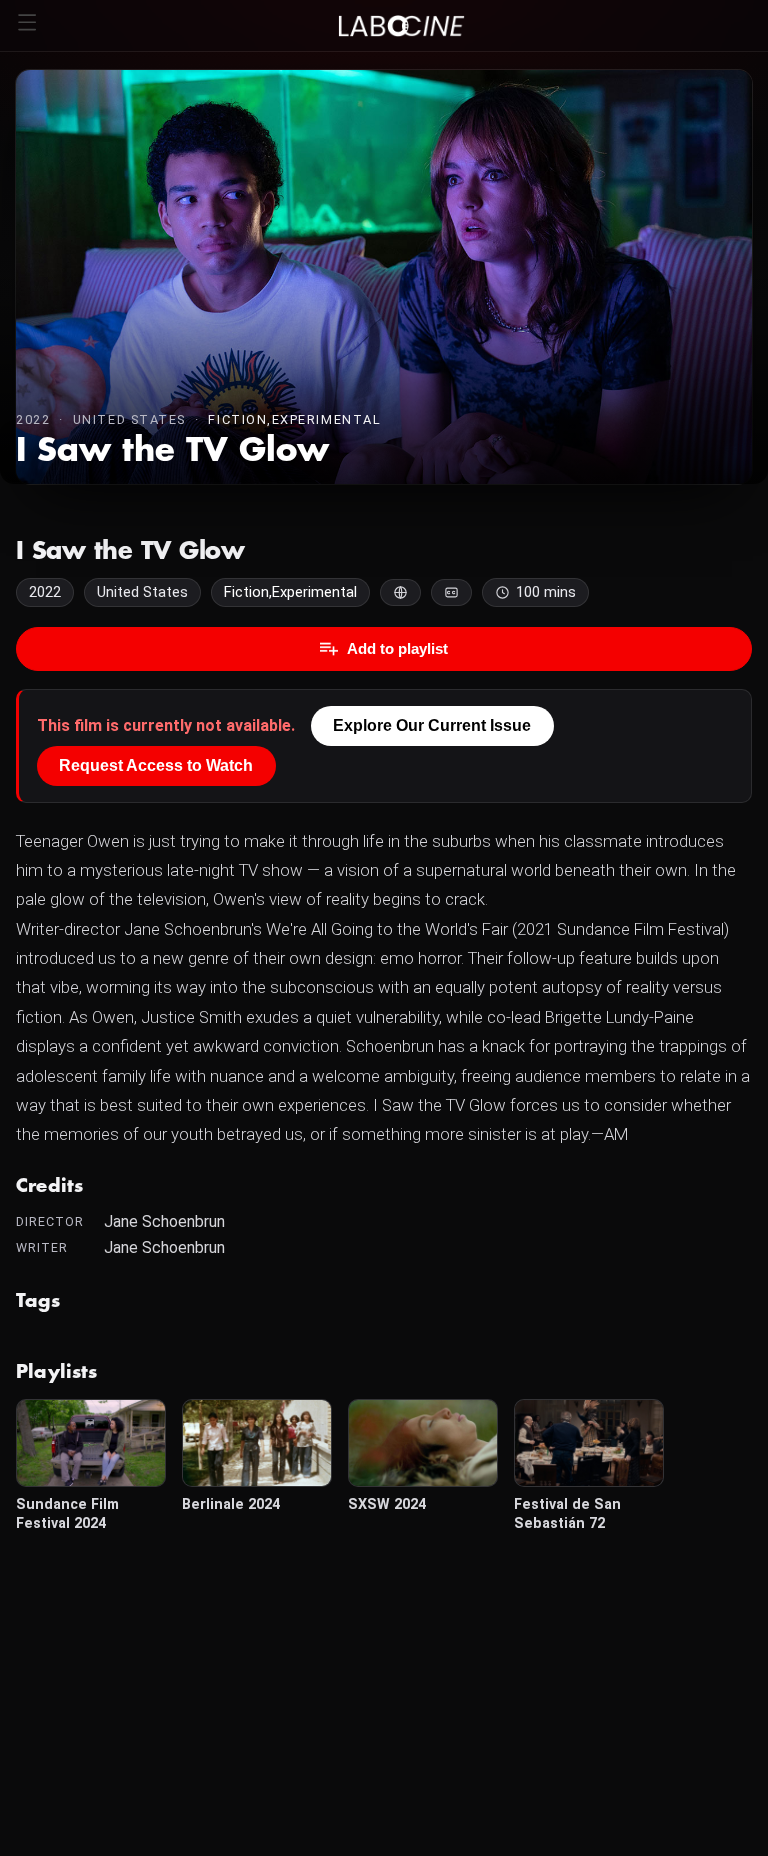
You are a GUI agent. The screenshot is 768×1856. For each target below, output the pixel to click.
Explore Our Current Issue (432, 725)
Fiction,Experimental (294, 419)
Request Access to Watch (156, 765)
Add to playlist (397, 648)
